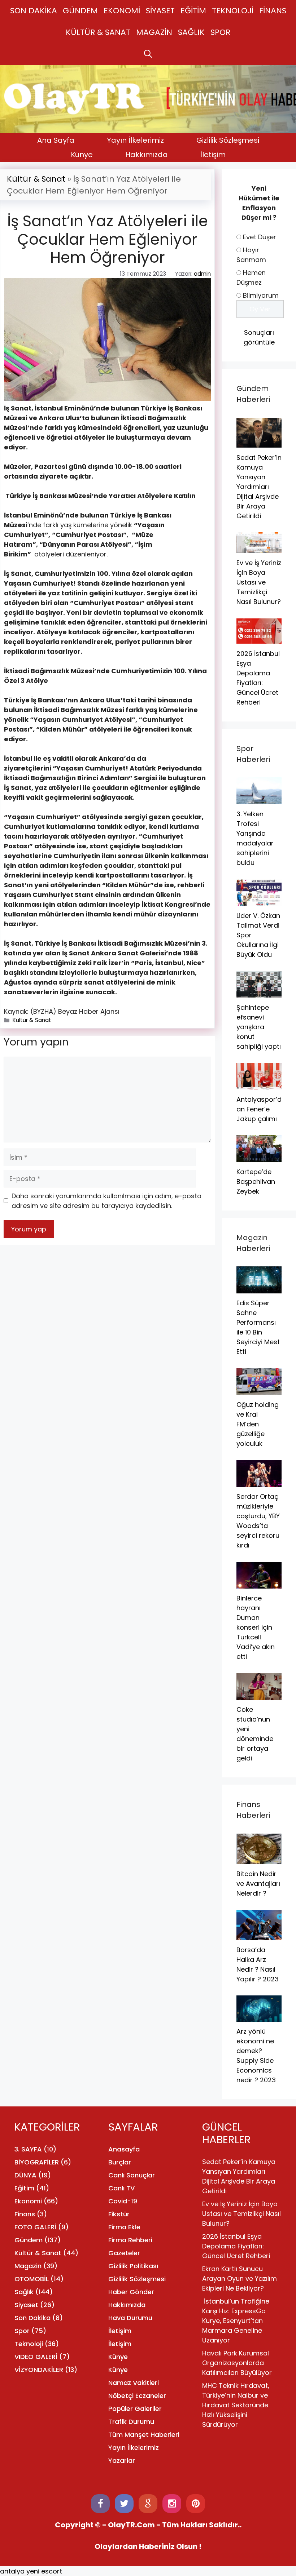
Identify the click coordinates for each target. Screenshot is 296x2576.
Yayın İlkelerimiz (135, 140)
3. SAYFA (28, 2149)
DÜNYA (25, 2175)
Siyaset (26, 2305)
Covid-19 (123, 2201)
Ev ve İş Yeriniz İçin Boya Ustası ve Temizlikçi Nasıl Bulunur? (241, 2214)
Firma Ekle (124, 2227)
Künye (82, 155)
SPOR (220, 32)
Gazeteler (124, 2253)
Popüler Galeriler (135, 2409)
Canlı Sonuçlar (132, 2175)
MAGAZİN (154, 32)
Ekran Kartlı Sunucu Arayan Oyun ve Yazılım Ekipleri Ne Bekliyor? (240, 2279)
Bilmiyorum (261, 295)
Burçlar (120, 2162)
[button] (148, 54)
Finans (25, 2214)
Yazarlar (122, 2460)
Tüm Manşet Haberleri (144, 2435)
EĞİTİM (193, 11)
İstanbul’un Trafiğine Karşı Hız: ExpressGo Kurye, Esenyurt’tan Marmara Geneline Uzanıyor (236, 2321)
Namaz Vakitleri (134, 2383)
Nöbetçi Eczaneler (137, 2396)
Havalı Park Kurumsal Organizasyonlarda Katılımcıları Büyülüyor (237, 2363)
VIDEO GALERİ (36, 2357)
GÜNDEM (80, 11)
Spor (22, 2331)
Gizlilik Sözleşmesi (228, 140)
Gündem (29, 2240)
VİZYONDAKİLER (39, 2370)
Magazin (28, 2266)
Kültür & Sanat (36, 179)
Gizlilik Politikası (133, 2266)
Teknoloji (29, 2344)
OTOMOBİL (32, 2279)
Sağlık (24, 2292)
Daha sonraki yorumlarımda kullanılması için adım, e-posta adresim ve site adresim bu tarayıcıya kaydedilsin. (106, 1201)
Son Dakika (32, 2318)
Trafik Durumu (131, 2422)
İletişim (213, 155)
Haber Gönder (131, 2292)
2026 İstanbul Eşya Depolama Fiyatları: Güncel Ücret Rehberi (236, 2246)
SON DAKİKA (34, 11)
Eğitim (24, 2188)
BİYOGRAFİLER (37, 2162)
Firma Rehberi (130, 2240)
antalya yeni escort (31, 2571)
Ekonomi (28, 2201)
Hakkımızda (147, 155)
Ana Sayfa (56, 140)
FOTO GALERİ (35, 2227)
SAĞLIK (191, 32)
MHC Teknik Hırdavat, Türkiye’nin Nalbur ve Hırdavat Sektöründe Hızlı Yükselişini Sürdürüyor (236, 2405)
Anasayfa (124, 2149)
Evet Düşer (260, 237)
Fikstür (119, 2214)
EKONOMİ (122, 11)
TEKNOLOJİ (233, 11)
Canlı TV (121, 2188)
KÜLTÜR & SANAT (98, 32)
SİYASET (160, 11)
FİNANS (273, 11)
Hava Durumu (130, 2318)
